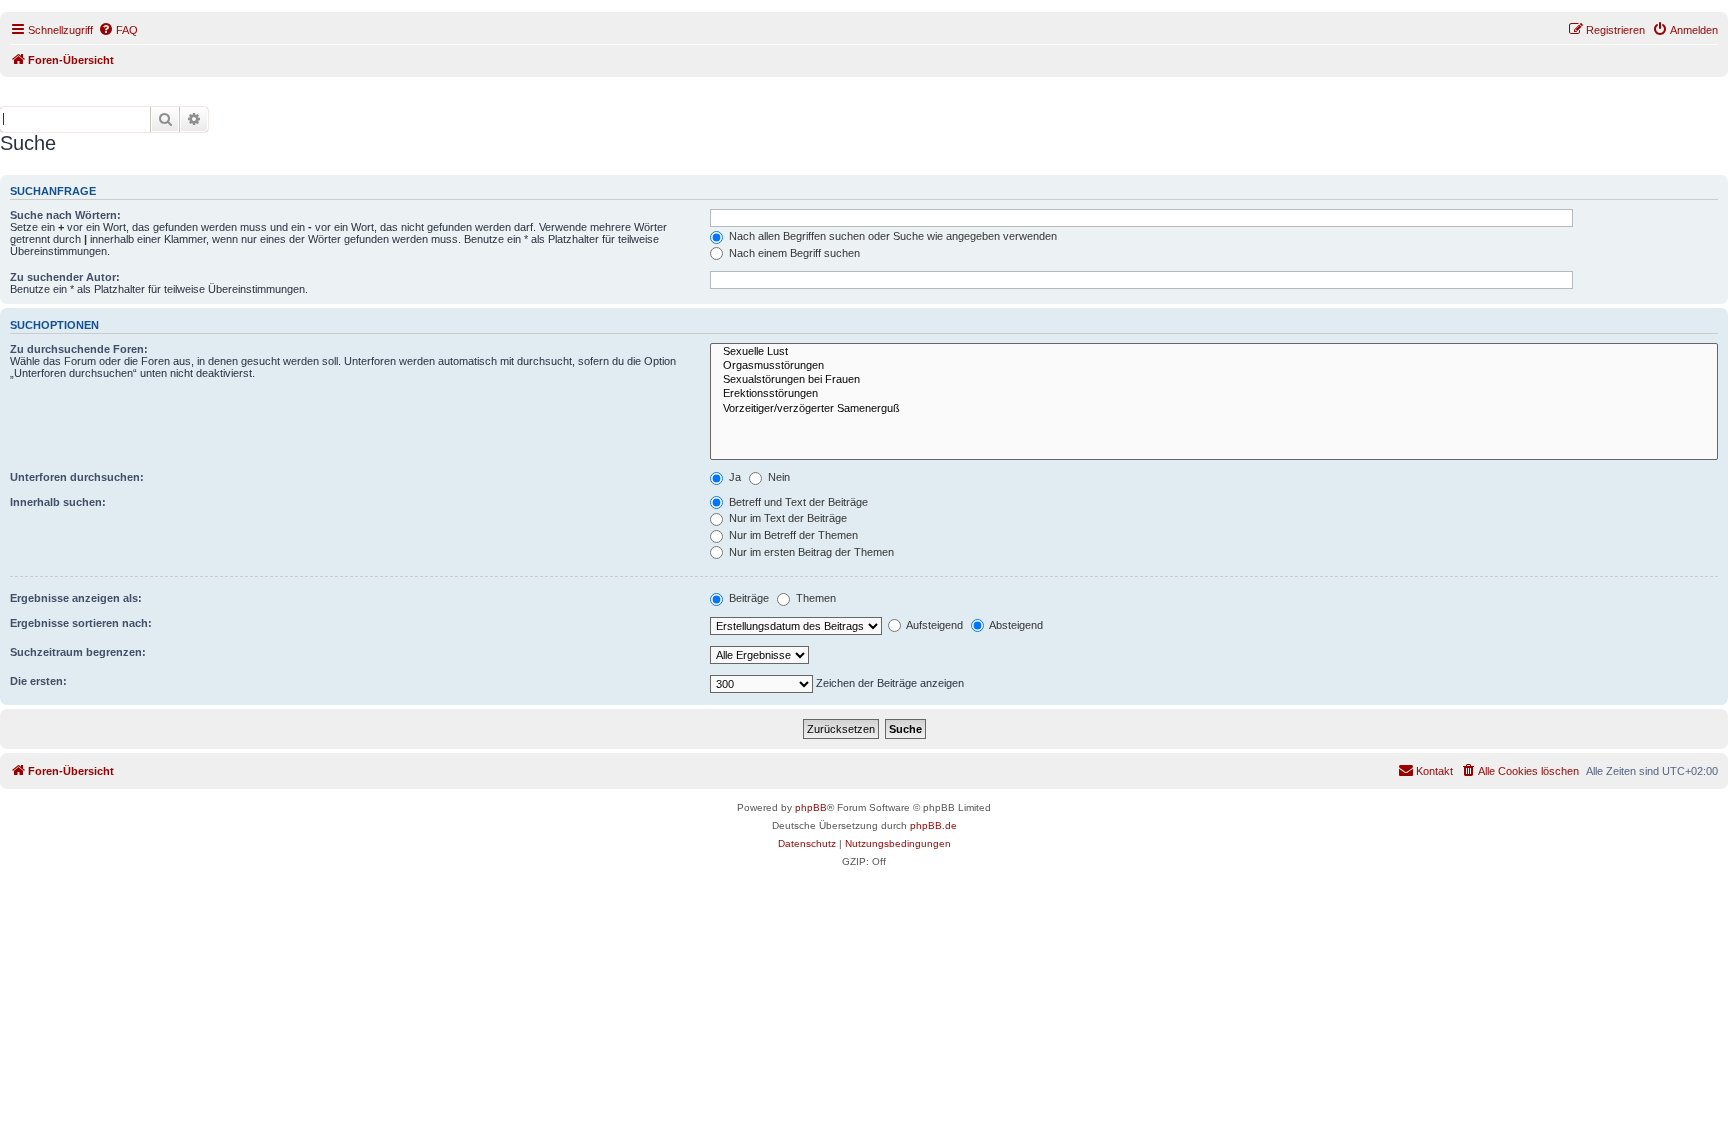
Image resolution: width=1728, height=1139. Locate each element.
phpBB (811, 807)
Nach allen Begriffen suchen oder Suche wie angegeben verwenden (891, 236)
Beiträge (747, 598)
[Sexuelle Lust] (1214, 352)
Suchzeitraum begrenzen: (78, 652)
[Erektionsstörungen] (1214, 394)
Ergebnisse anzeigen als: (76, 598)
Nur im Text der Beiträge (786, 518)
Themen (814, 598)
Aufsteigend (933, 625)
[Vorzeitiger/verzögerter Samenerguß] (1214, 409)
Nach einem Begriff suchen (793, 253)
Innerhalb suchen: (58, 502)
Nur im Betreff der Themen (792, 535)
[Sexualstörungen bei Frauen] (1214, 380)
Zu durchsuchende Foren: (79, 349)
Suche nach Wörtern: (65, 215)
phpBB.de (933, 825)
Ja (733, 477)
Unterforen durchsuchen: (77, 477)
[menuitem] (118, 30)
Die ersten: (38, 681)
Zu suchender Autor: (65, 277)
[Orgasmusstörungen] (1214, 366)
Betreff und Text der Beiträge (797, 502)
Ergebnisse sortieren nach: (81, 623)
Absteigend (1015, 625)
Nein (777, 477)
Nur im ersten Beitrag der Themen (810, 552)
